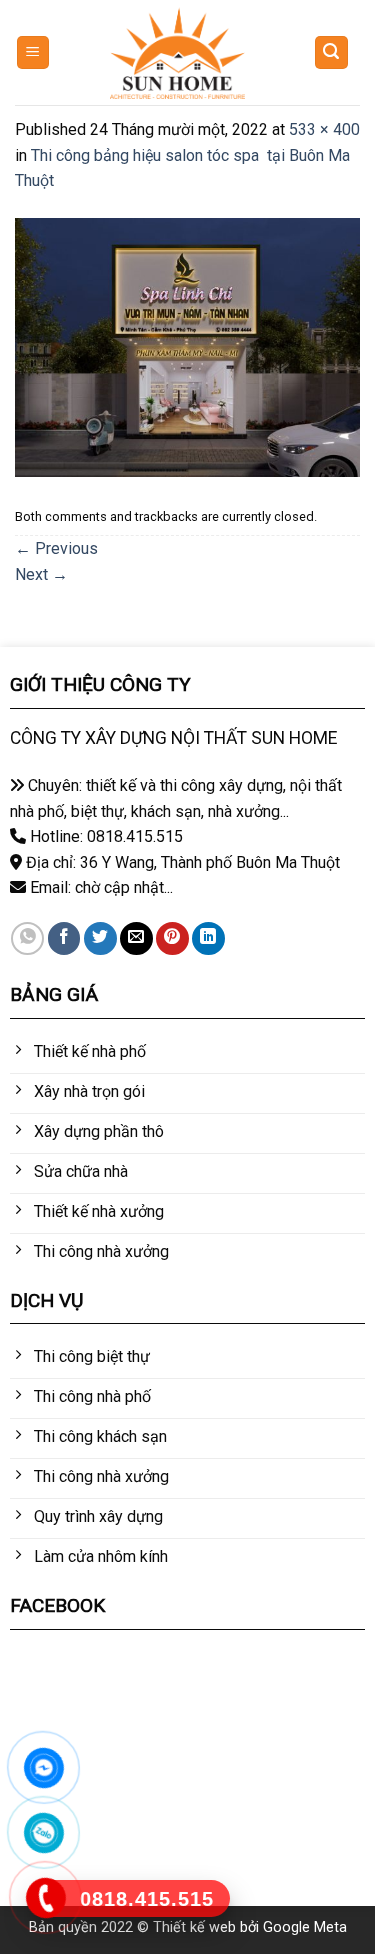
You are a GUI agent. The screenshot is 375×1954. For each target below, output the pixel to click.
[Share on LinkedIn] (208, 938)
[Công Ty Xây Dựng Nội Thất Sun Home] (177, 53)
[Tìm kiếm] (332, 52)
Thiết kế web (194, 1927)
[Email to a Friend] (136, 938)
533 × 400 (324, 129)
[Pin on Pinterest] (172, 938)
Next (41, 574)
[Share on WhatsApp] (27, 938)
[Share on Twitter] (100, 938)
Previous (56, 548)
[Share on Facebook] (64, 938)
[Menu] (33, 52)
